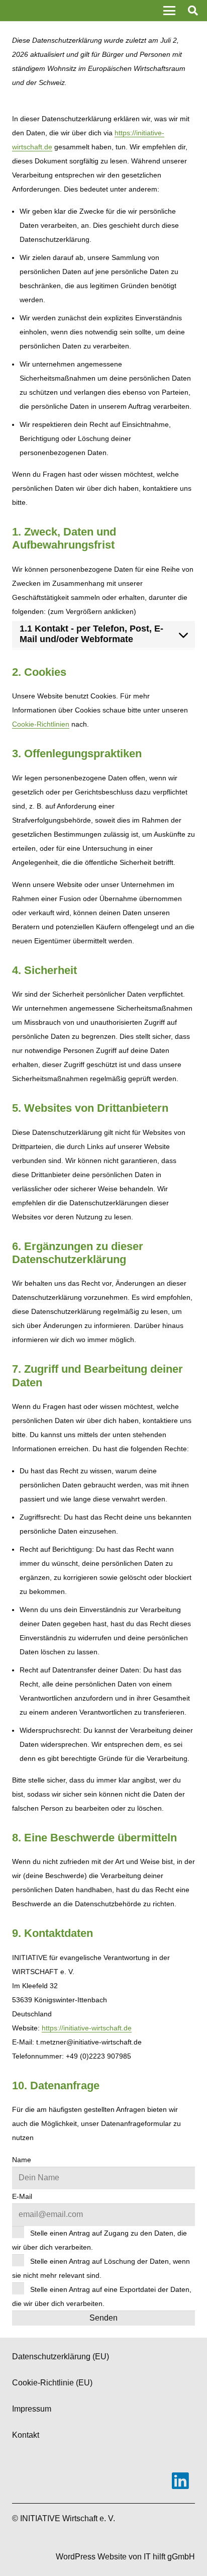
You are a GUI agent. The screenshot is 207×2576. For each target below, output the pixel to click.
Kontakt (26, 2435)
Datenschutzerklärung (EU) (61, 2357)
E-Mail (22, 2196)
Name (22, 2160)
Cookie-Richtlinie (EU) (52, 2383)
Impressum (32, 2409)
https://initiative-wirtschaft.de (87, 2028)
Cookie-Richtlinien (41, 724)
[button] (169, 11)
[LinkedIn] (180, 2481)
